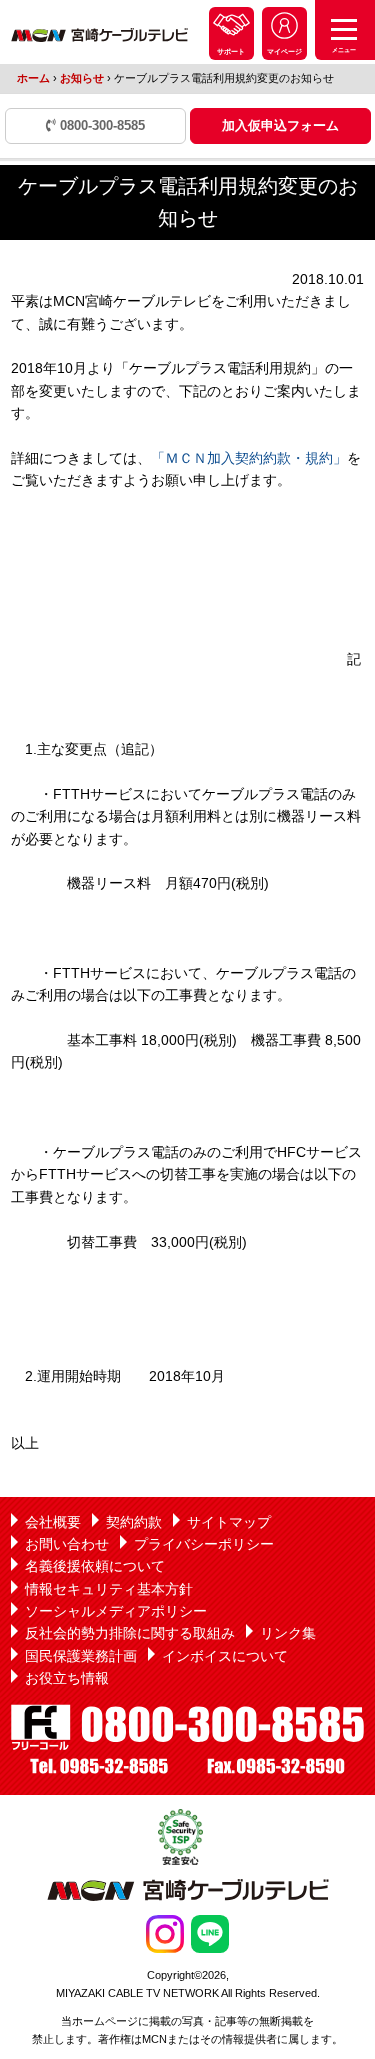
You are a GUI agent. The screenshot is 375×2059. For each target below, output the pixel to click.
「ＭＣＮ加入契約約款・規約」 (249, 458)
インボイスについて (225, 1656)
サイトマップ (229, 1522)
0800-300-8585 (100, 125)
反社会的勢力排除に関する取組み (130, 1633)
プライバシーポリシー (204, 1544)
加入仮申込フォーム (280, 125)
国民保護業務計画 (81, 1656)
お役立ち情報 (67, 1678)
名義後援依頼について (95, 1566)
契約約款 (134, 1522)
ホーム (33, 78)
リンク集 (288, 1633)
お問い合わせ (67, 1544)
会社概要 (53, 1522)
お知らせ (82, 78)
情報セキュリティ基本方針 (109, 1589)
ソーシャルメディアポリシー (116, 1611)
